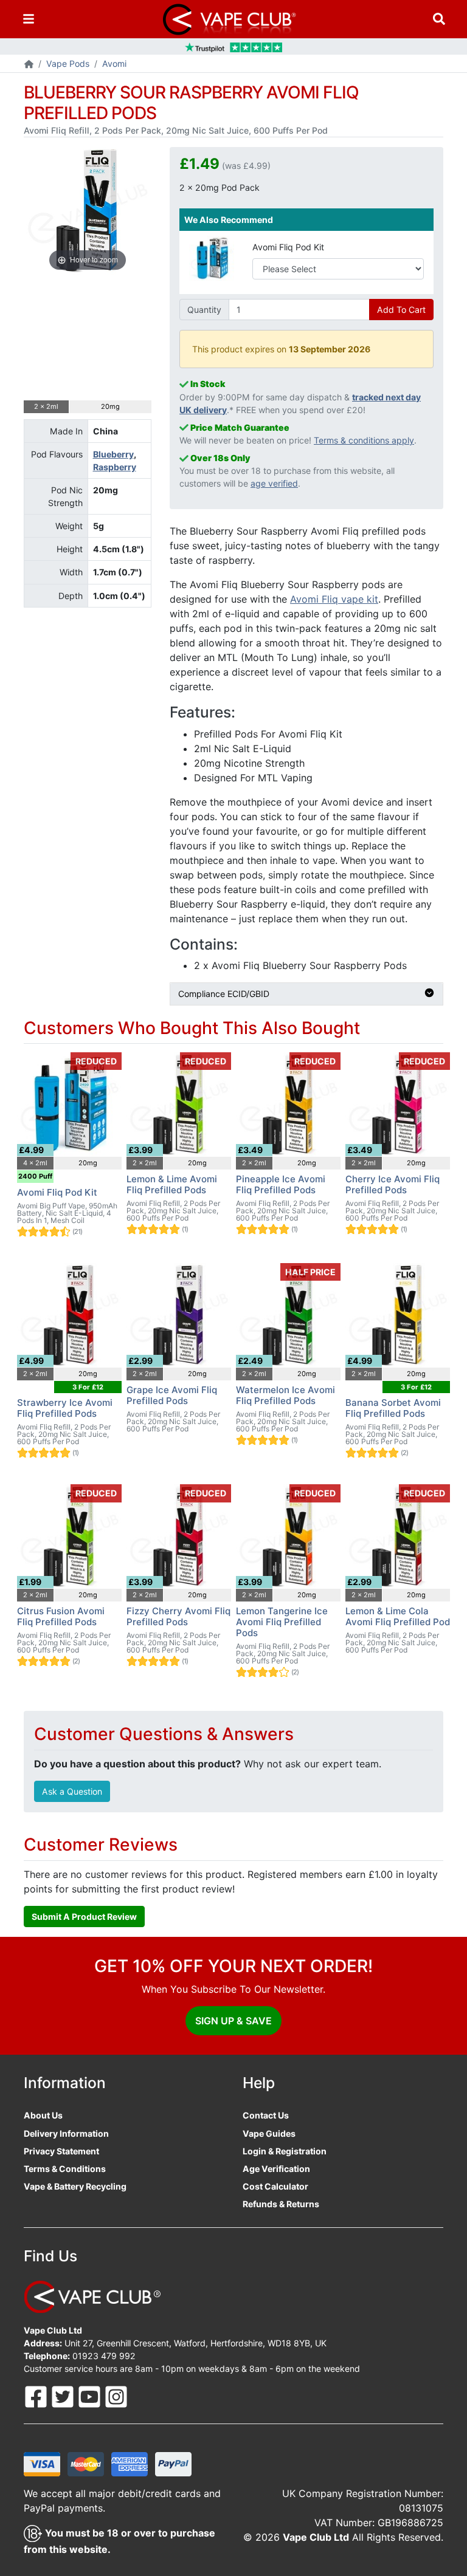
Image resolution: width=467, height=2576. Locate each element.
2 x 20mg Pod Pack (220, 187)
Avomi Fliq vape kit (334, 599)
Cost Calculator (275, 2186)
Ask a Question (72, 1791)
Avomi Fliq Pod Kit (288, 247)
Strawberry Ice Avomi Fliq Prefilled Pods (65, 1408)
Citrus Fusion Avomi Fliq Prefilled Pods (61, 1616)
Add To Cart (401, 310)
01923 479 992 (104, 2356)
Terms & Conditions (65, 2169)
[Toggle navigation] (29, 19)
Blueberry (113, 454)
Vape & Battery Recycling (75, 2186)
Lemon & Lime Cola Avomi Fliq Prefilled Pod (398, 1616)
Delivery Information (66, 2133)
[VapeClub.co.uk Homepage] (29, 65)
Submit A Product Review (84, 1917)
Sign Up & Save (233, 2021)
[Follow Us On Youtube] (91, 2396)
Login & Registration (285, 2151)
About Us (43, 2115)
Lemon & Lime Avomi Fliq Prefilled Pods (172, 1184)
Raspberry (115, 467)
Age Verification (276, 2169)
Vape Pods (68, 63)
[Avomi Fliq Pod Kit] (212, 257)
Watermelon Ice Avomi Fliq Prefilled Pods (285, 1395)
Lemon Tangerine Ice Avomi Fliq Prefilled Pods (282, 1622)
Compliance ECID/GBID (224, 994)
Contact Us (266, 2115)
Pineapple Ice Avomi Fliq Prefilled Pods (281, 1184)
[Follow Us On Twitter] (64, 2396)
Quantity (204, 310)
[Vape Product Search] (439, 19)
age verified (274, 483)
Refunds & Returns (281, 2204)
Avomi (114, 63)
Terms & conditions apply (364, 440)
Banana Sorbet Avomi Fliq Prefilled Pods (393, 1408)
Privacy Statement (61, 2151)
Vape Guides (269, 2133)
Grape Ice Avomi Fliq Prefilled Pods (172, 1395)
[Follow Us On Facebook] (37, 2396)
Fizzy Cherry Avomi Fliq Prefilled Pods (178, 1616)
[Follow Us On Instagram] (116, 2396)
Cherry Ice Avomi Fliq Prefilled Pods (393, 1184)
